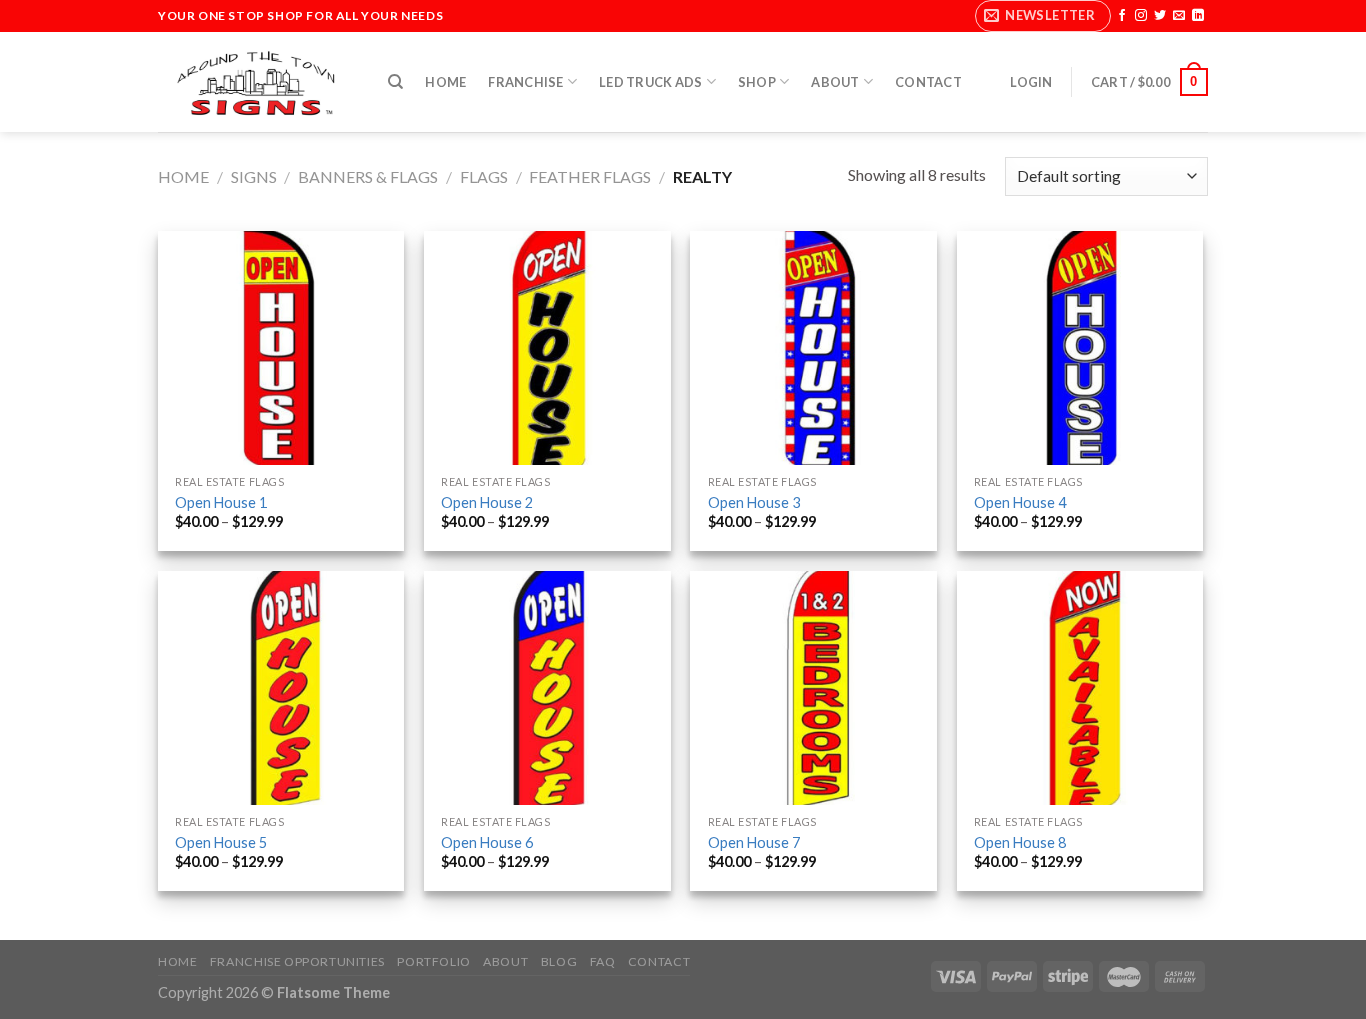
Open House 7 (754, 842)
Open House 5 (221, 842)
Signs (254, 176)
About (835, 82)
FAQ (603, 961)
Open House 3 (754, 502)
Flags (484, 176)
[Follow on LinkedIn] (1198, 16)
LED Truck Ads (650, 82)
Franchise (525, 82)
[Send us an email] (1179, 16)
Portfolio (434, 961)
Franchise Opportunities (297, 961)
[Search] (395, 82)
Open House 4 (1020, 502)
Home (445, 82)
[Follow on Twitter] (1160, 16)
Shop (757, 82)
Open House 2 (487, 502)
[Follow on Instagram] (1141, 16)
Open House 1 (221, 502)
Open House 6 (487, 842)
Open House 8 (1020, 842)
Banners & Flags (368, 176)
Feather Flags (590, 176)
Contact (928, 82)
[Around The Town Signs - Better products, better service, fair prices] (258, 82)
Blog (559, 961)
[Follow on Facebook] (1122, 16)
